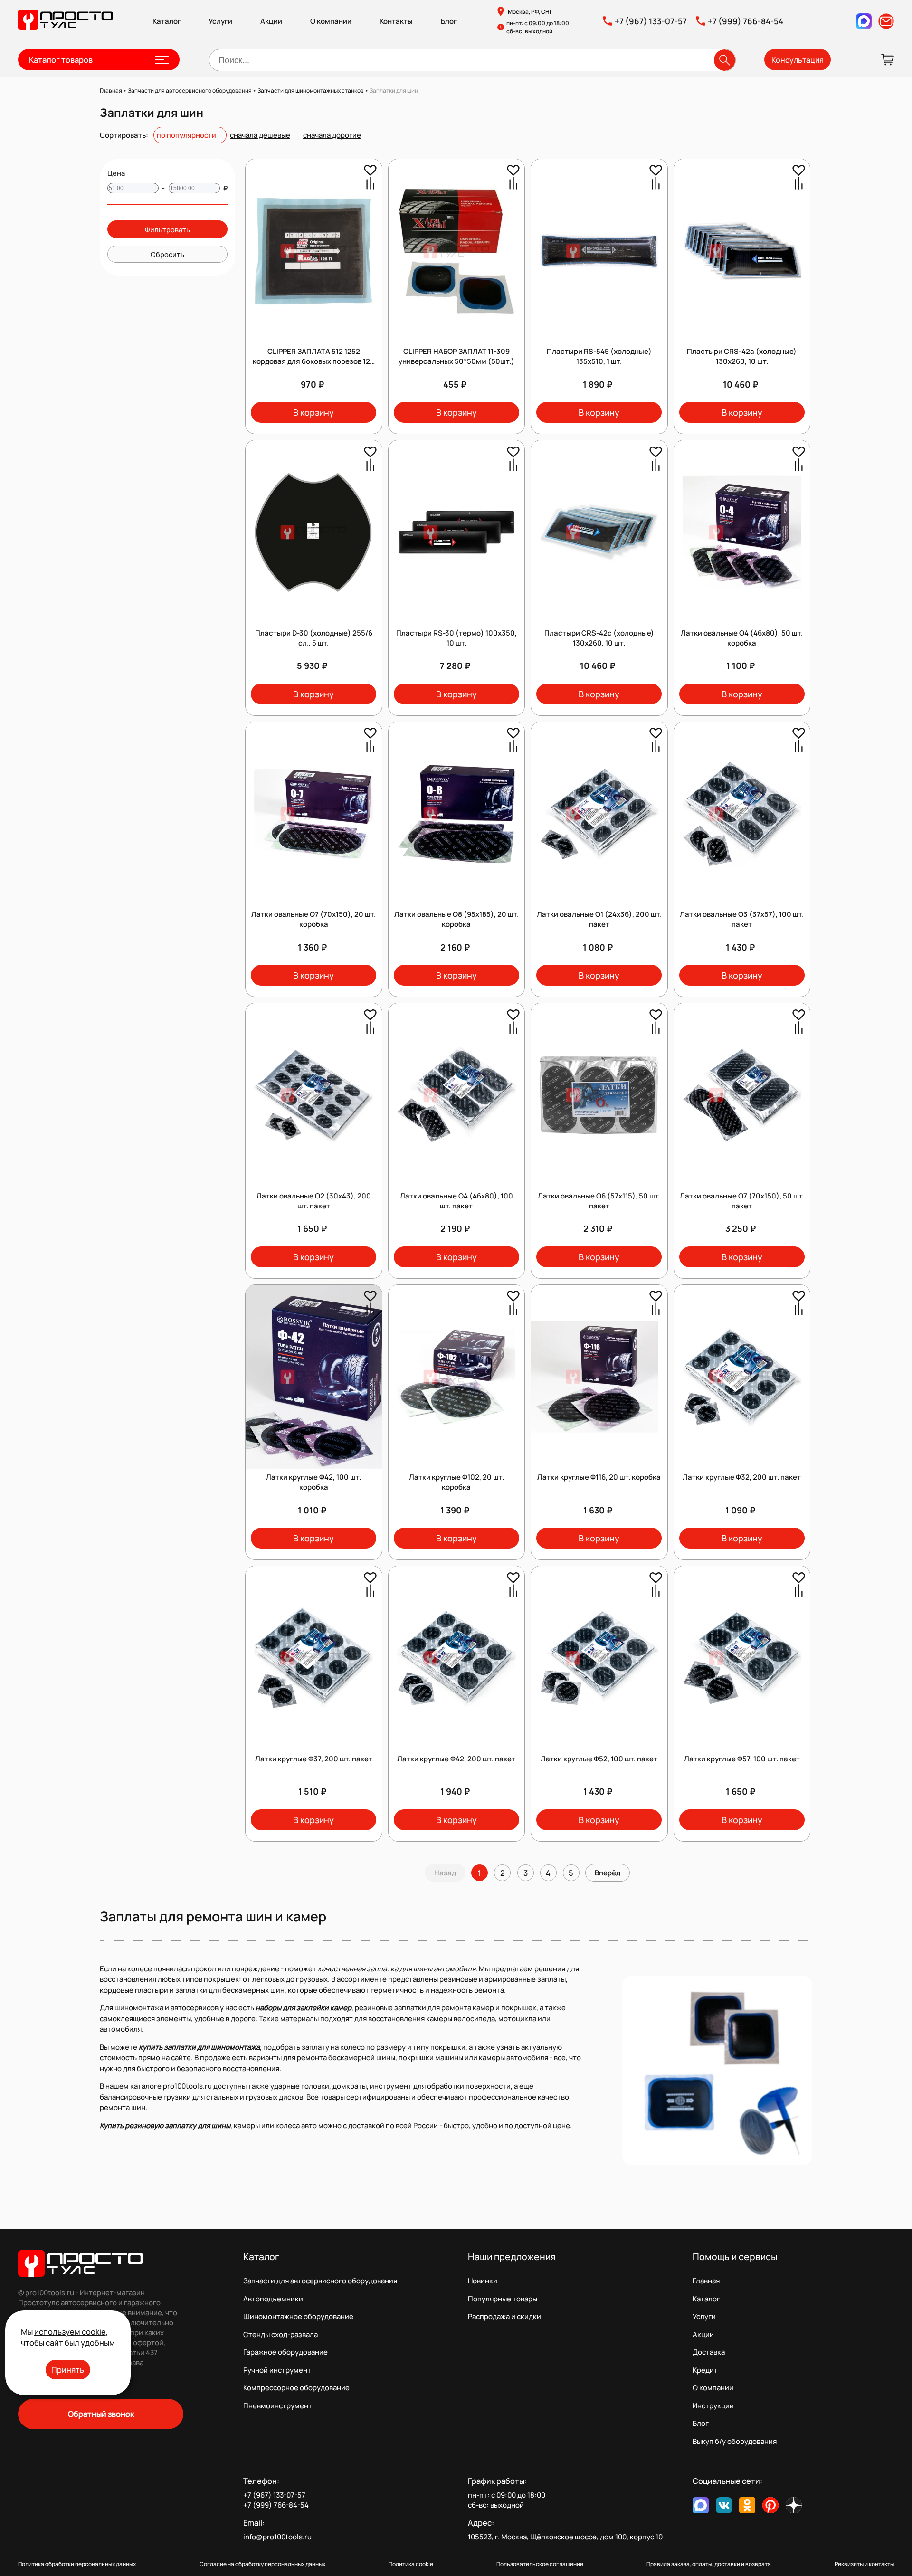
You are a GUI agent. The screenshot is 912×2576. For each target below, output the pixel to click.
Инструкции (713, 2406)
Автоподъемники (273, 2299)
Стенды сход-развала (280, 2334)
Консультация (798, 60)
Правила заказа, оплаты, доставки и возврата (709, 2564)
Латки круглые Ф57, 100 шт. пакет (742, 1759)
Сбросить (167, 254)
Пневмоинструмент (278, 2406)
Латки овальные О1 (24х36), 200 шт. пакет (599, 919)
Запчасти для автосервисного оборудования (320, 2281)
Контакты (396, 21)
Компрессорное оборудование (296, 2388)
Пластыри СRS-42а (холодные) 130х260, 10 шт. (742, 356)
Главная (706, 2281)
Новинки (483, 2281)
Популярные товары (503, 2299)
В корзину (313, 412)
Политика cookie (411, 2564)
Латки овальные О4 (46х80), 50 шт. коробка (742, 638)
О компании (331, 21)
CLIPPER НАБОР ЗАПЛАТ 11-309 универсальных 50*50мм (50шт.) (456, 356)
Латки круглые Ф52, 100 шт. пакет (599, 1759)
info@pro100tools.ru (277, 2537)
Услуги (220, 21)
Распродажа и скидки (504, 2316)
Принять (68, 2370)
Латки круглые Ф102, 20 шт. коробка (456, 1482)
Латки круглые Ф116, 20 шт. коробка (599, 1477)
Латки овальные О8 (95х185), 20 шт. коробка (456, 919)
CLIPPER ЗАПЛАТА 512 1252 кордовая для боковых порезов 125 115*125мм (313, 361)
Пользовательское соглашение (540, 2564)
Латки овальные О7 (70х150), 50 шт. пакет (742, 1201)
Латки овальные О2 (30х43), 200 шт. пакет (314, 1201)
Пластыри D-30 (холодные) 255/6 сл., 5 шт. (314, 638)
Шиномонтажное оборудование (298, 2316)
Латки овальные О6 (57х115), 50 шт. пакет (599, 1201)
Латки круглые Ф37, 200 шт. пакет (314, 1759)
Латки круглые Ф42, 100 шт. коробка (313, 1482)
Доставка (709, 2352)
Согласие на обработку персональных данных (262, 2564)
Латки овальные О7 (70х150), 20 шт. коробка (313, 919)
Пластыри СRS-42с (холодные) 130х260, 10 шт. (599, 638)
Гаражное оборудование (285, 2352)
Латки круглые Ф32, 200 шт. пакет (742, 1477)
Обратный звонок (101, 2414)
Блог (449, 21)
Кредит (705, 2370)
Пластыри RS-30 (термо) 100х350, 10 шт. (456, 638)
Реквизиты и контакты (864, 2564)
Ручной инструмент (277, 2370)
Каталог (167, 21)
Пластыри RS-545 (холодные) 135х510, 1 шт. (599, 356)
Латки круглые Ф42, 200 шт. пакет (456, 1759)
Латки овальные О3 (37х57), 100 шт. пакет (742, 919)
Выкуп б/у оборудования (735, 2441)
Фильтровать (167, 229)
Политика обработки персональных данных (77, 2564)
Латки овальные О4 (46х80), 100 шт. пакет (456, 1201)
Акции (271, 21)
